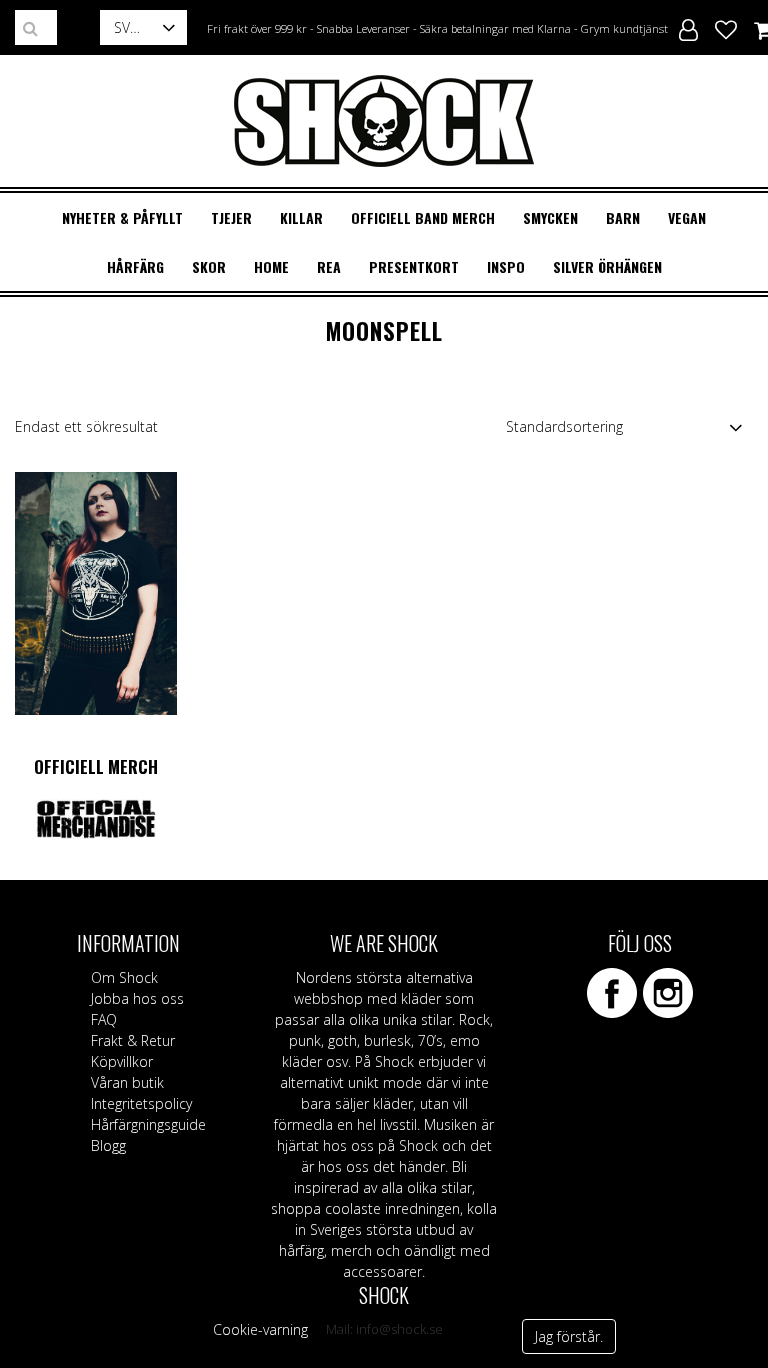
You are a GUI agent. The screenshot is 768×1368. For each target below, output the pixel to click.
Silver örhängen (607, 266)
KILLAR (301, 217)
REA (329, 266)
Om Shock (124, 977)
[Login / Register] (688, 27)
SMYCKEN (550, 217)
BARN (623, 217)
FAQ (104, 1019)
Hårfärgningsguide (148, 1124)
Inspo (506, 266)
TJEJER (231, 217)
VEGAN (687, 217)
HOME (271, 266)
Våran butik (127, 1082)
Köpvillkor (122, 1061)
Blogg (108, 1145)
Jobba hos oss (137, 998)
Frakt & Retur (133, 1040)
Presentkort (414, 266)
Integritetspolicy (141, 1103)
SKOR (209, 266)
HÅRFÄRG (135, 266)
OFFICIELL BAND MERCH (423, 217)
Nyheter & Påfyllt (122, 217)
